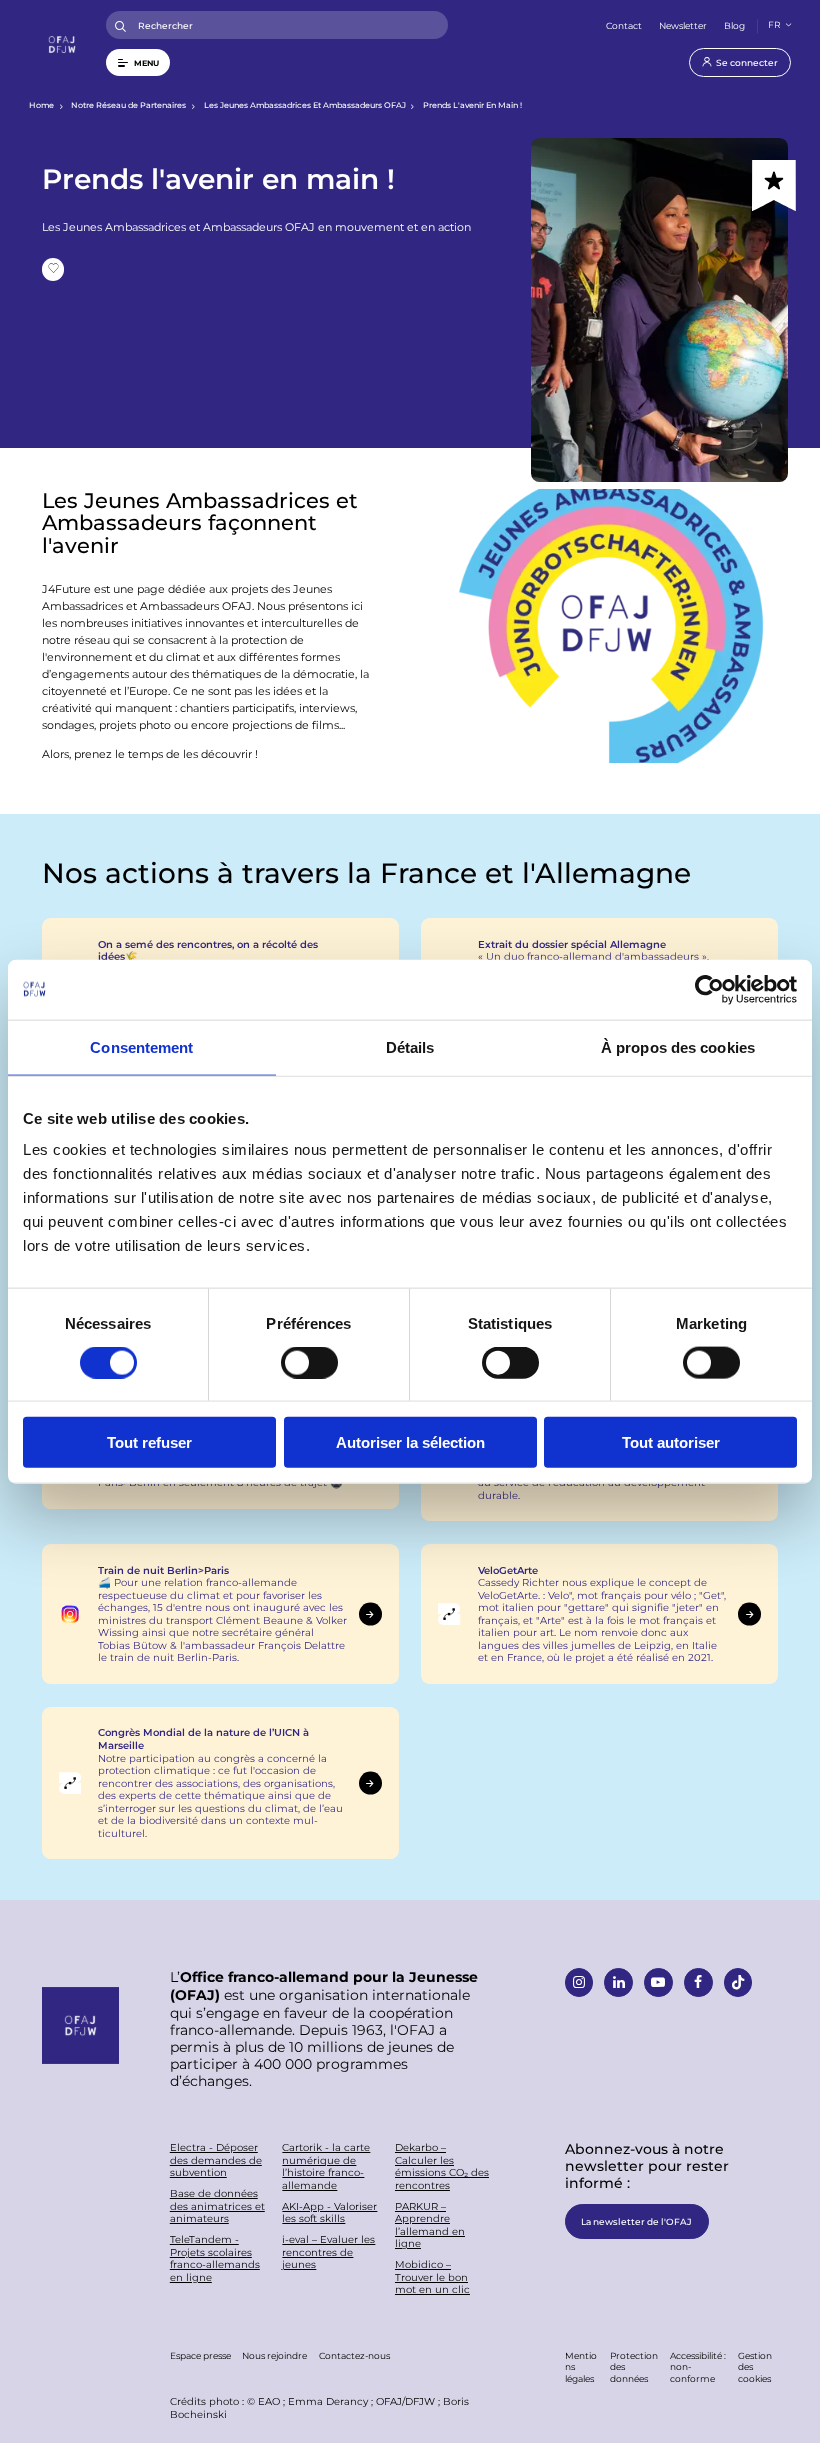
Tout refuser (149, 1442)
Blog (734, 25)
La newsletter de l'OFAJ (636, 2221)
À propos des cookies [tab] (678, 1046)
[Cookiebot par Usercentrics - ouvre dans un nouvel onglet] (709, 989)
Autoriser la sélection (410, 1442)
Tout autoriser (671, 1442)
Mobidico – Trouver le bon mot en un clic (432, 2277)
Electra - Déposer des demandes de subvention (216, 2160)
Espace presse (200, 2355)
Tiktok (738, 1982)
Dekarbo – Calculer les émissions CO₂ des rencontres (442, 2166)
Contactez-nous (354, 2355)
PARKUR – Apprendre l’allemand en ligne (430, 2225)
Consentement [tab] (141, 1046)
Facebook (698, 1982)
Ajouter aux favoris (53, 269)
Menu (146, 62)
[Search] (120, 25)
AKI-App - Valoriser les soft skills (329, 2212)
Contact (624, 25)
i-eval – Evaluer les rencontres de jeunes (328, 2252)
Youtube (658, 1982)
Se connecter (747, 62)
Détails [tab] (410, 1046)
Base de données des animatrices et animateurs (217, 2206)
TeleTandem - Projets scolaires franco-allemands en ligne (215, 2258)
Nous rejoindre (274, 2355)
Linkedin (618, 1982)
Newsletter (683, 25)
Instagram (579, 1982)
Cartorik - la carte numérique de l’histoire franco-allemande (326, 2166)
